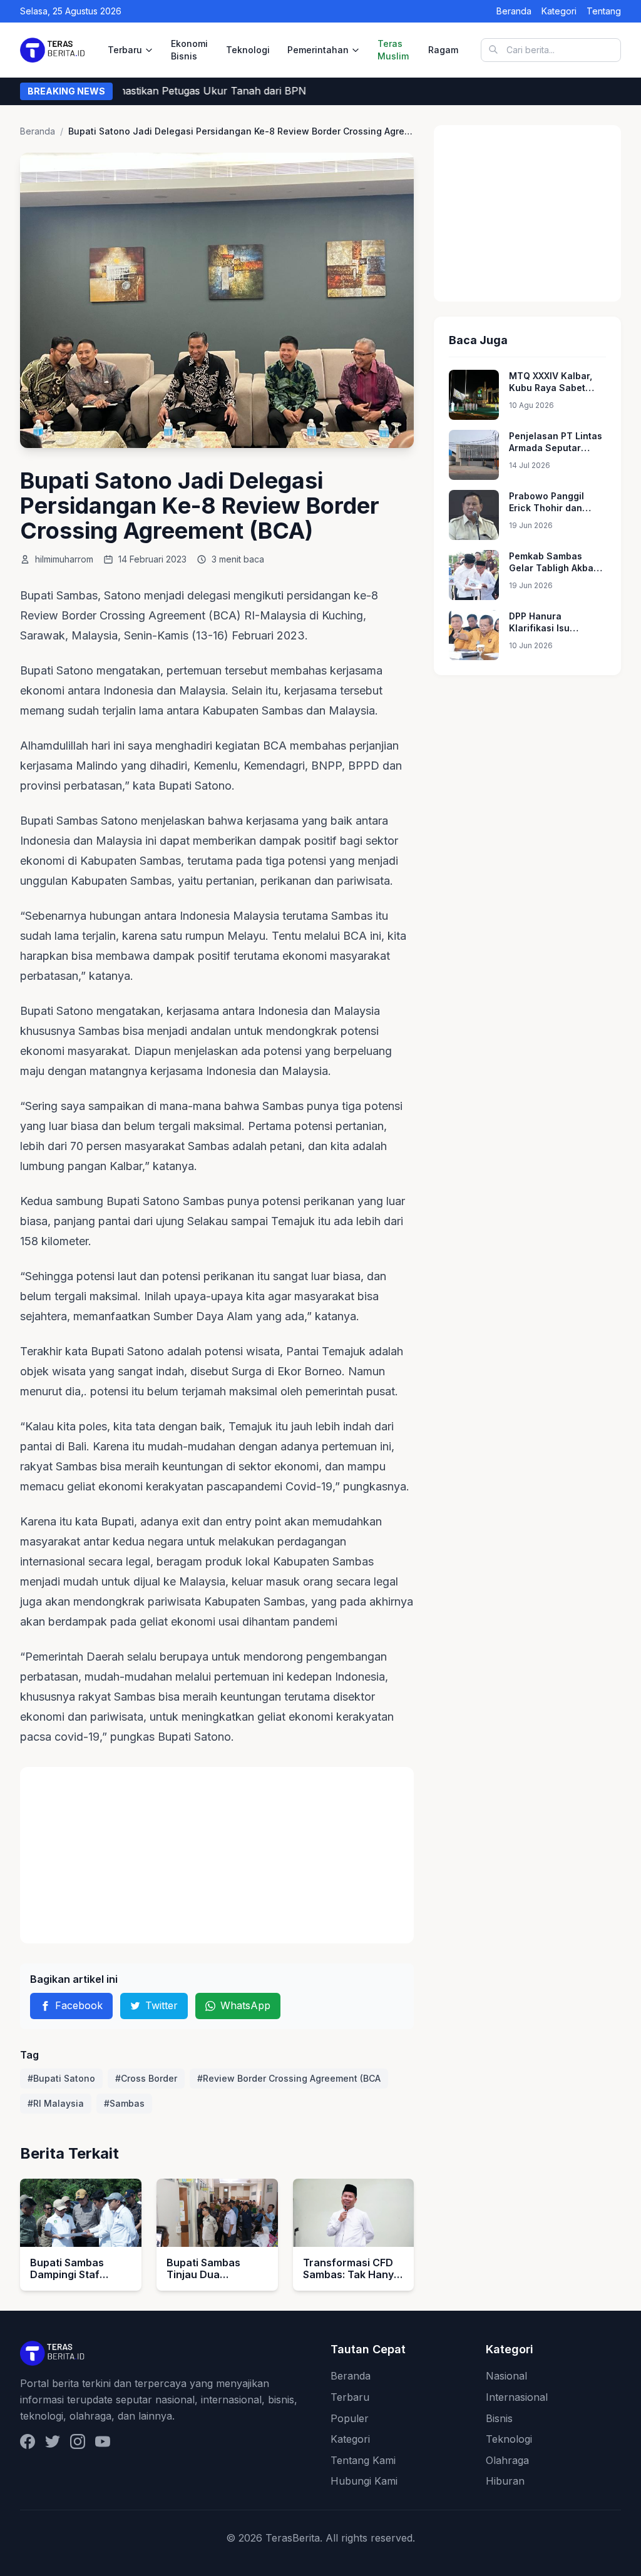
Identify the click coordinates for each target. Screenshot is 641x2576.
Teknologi (248, 50)
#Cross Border (146, 2078)
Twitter (162, 2005)
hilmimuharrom (64, 559)
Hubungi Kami (364, 2481)
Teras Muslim (393, 50)
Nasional (506, 2376)
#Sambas (124, 2103)
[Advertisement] (217, 1855)
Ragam (443, 50)
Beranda (514, 11)
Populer (350, 2418)
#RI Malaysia (56, 2103)
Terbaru (125, 50)
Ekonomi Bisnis (189, 50)
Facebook (79, 2005)
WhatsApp (245, 2005)
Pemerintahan (318, 50)
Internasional (517, 2397)
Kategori (559, 11)
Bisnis (499, 2418)
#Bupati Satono (61, 2078)
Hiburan (505, 2481)
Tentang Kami (363, 2460)
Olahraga (507, 2460)
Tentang (604, 11)
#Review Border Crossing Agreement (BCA (289, 2078)
